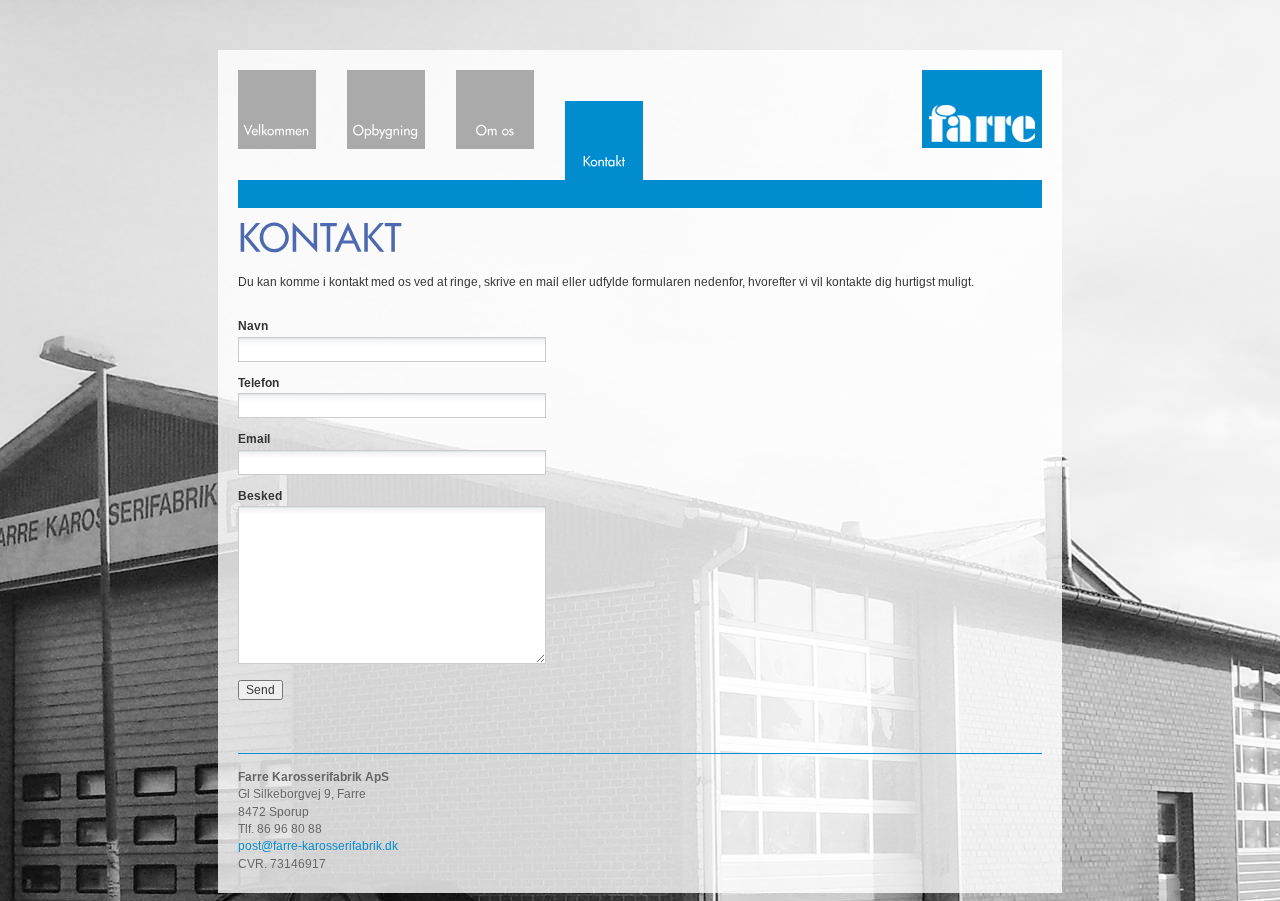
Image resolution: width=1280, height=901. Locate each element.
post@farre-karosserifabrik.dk (318, 846)
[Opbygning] (386, 109)
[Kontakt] (604, 125)
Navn (253, 326)
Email (254, 439)
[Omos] (495, 109)
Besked (260, 496)
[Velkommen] (277, 109)
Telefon (258, 383)
